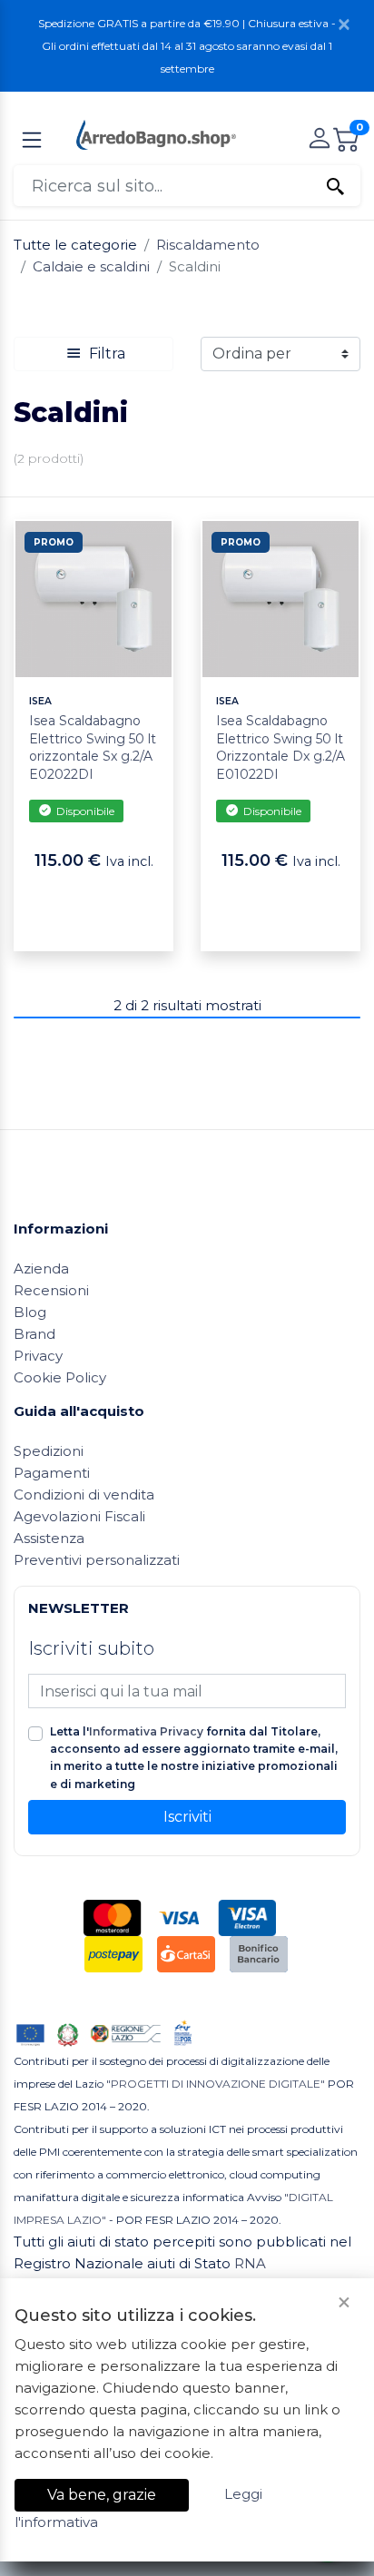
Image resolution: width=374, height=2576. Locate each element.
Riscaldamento (208, 245)
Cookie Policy (60, 1377)
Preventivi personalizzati (97, 1560)
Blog (30, 1312)
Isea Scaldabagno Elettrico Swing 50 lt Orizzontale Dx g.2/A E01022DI (280, 747)
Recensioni (51, 1290)
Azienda (41, 1268)
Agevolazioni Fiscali (79, 1516)
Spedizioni (49, 1451)
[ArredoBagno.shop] (156, 133)
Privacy (38, 1356)
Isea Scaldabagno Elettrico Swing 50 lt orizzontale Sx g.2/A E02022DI (93, 747)
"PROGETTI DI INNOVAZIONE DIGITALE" (216, 2084)
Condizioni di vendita (84, 1494)
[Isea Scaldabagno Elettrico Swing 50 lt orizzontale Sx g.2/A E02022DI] (93, 598)
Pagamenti (52, 1473)
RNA (250, 2263)
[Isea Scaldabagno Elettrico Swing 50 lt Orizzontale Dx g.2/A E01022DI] (280, 598)
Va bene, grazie (102, 2495)
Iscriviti (187, 1817)
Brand (34, 1334)
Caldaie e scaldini (91, 266)
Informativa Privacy (146, 1731)
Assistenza (49, 1538)
